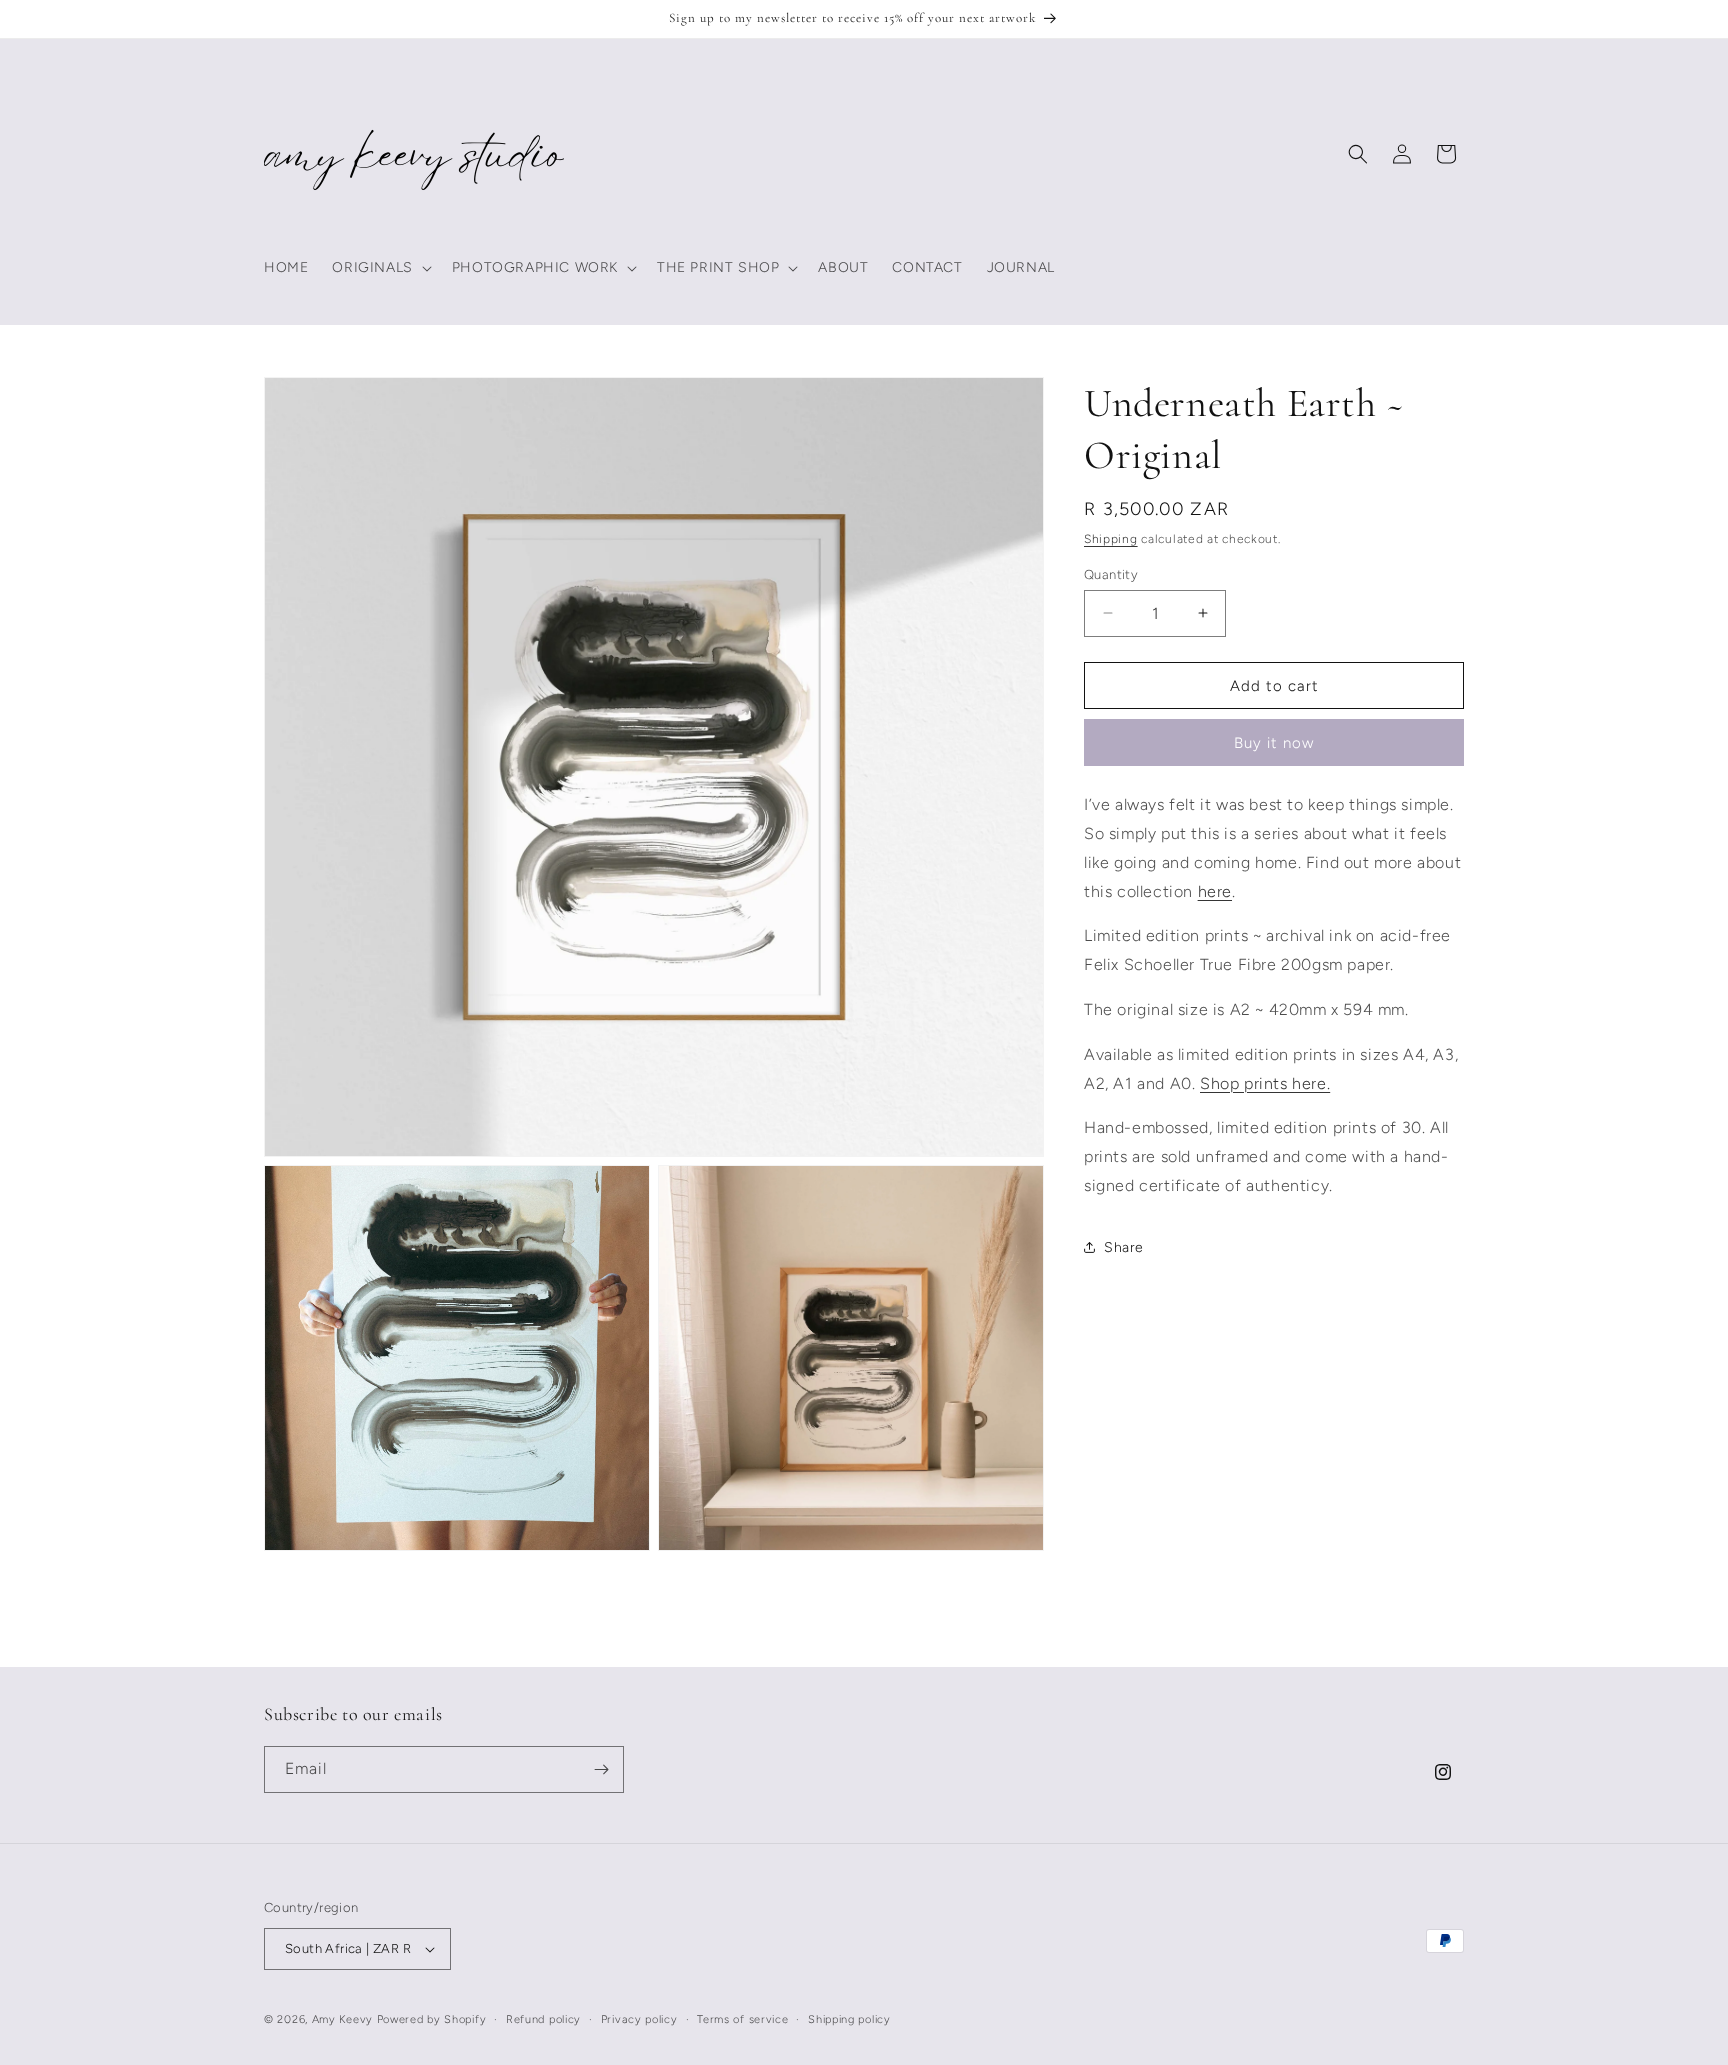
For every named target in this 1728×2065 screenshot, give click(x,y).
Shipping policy (849, 2019)
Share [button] (1124, 1247)
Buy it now (1274, 743)
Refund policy (543, 2019)
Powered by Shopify (432, 2019)
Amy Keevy (344, 2019)
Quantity (1111, 573)
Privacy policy (639, 2019)
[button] (379, 268)
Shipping (1111, 539)
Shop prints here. (1265, 1082)
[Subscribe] (601, 1769)
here (1215, 890)
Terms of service (742, 2019)
